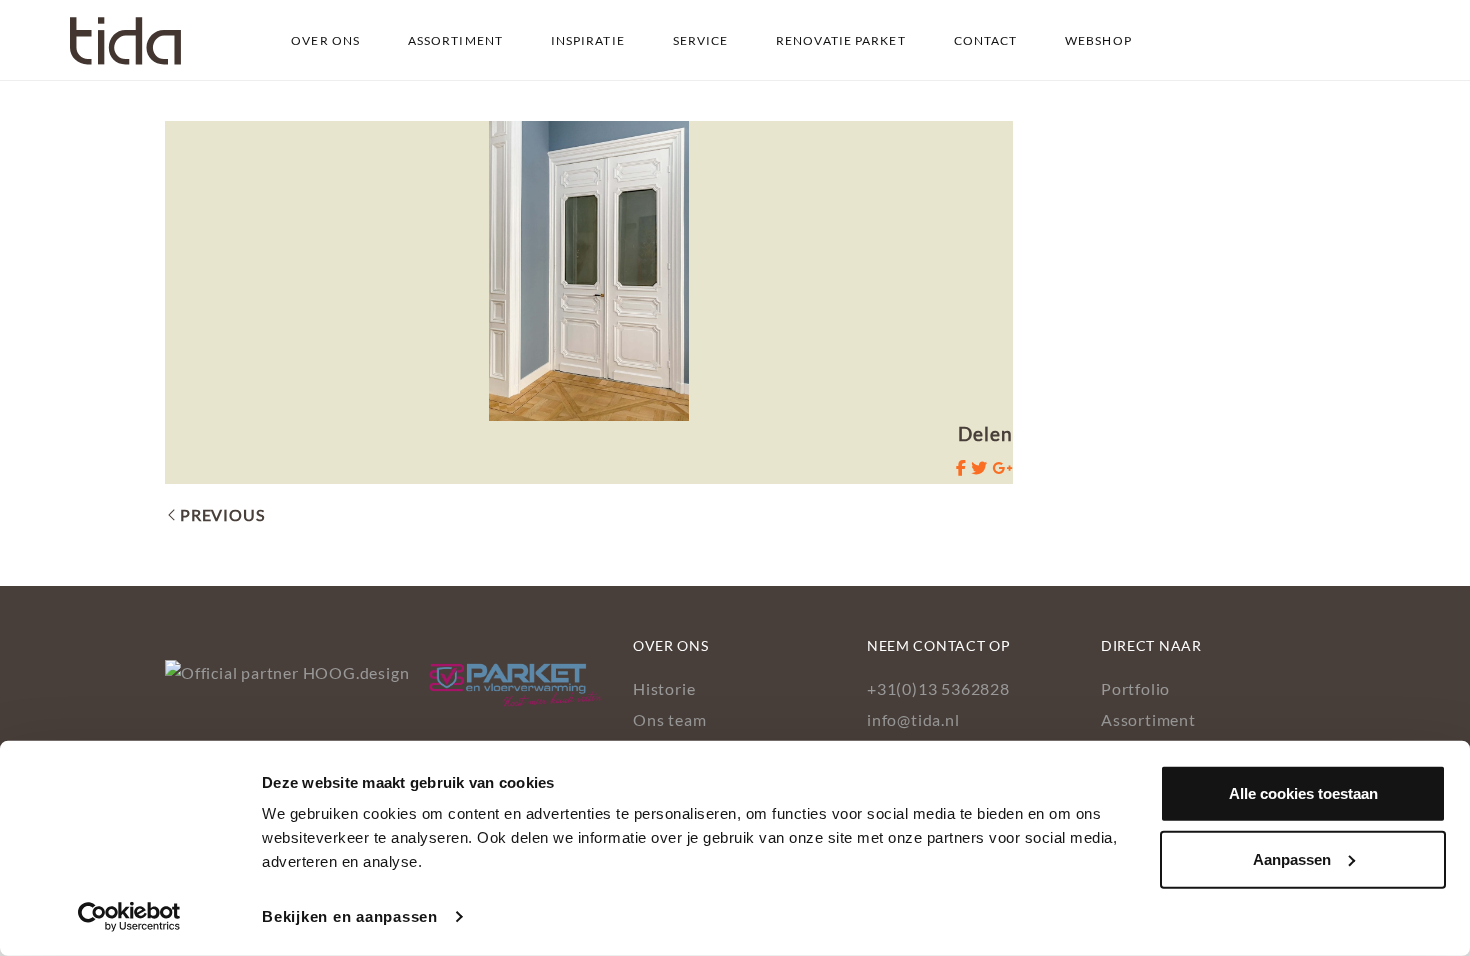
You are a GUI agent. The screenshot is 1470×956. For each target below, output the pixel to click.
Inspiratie (588, 40)
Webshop (1098, 40)
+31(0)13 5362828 (938, 688)
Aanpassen (1292, 858)
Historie (664, 688)
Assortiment (455, 40)
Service (701, 40)
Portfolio (1135, 688)
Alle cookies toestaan (1303, 793)
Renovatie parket (841, 40)
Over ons (325, 40)
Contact (986, 40)
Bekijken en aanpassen (350, 916)
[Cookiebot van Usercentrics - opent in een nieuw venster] (129, 917)
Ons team (669, 719)
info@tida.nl (913, 719)
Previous (222, 514)
